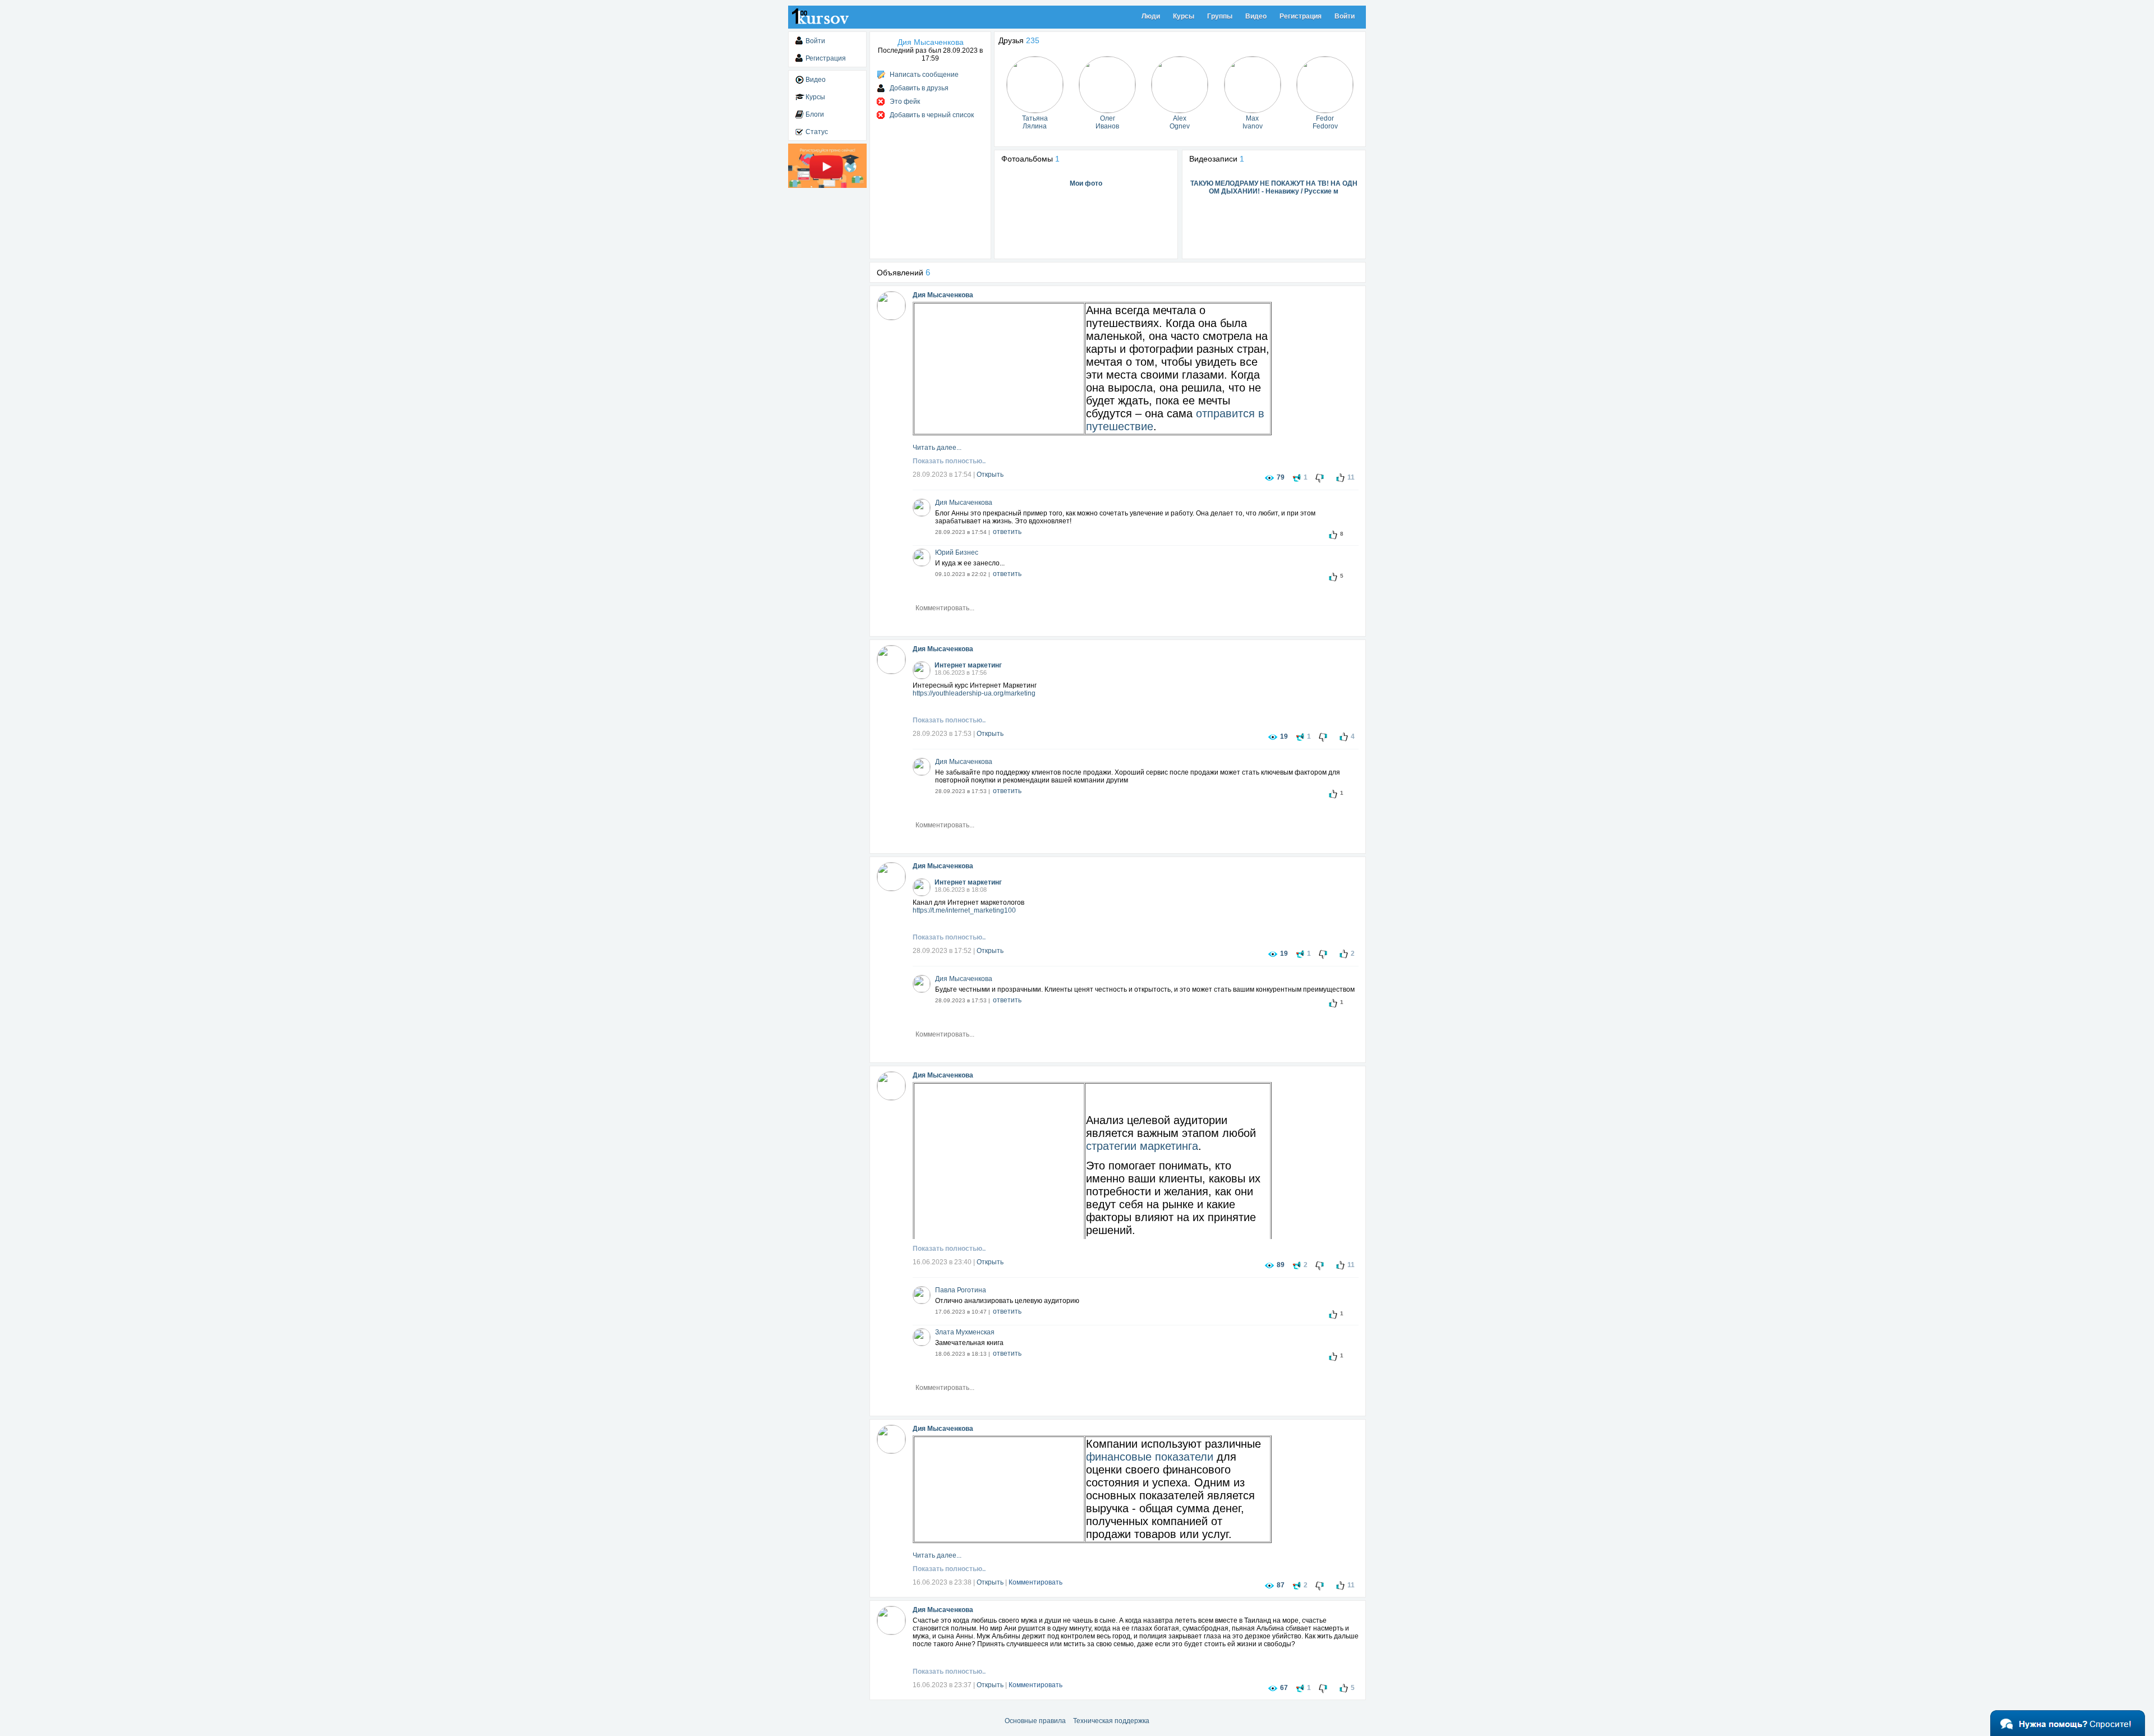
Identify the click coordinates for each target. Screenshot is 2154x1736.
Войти (1345, 16)
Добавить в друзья (919, 88)
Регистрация (1301, 16)
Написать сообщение (924, 75)
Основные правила (1035, 1721)
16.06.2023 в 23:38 (942, 1582)
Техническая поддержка (1111, 1721)
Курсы (1184, 16)
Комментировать (1035, 1582)
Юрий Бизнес (957, 552)
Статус (817, 132)
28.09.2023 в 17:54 (942, 475)
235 (1033, 40)
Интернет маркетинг (968, 665)
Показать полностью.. (949, 461)
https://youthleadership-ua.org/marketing (974, 693)
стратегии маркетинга (1142, 1146)
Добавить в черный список (932, 115)
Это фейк (905, 102)
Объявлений (903, 273)
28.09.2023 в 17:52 (942, 951)
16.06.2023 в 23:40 (942, 1262)
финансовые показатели (1150, 1457)
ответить (1007, 532)
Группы (1220, 16)
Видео (1256, 16)
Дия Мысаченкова (943, 295)
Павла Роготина (961, 1290)
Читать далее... (937, 448)
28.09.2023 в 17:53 (942, 734)
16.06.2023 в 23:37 (942, 1685)
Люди (1151, 16)
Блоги (815, 114)
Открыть (990, 475)
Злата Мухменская (965, 1332)
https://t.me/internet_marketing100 (964, 910)
